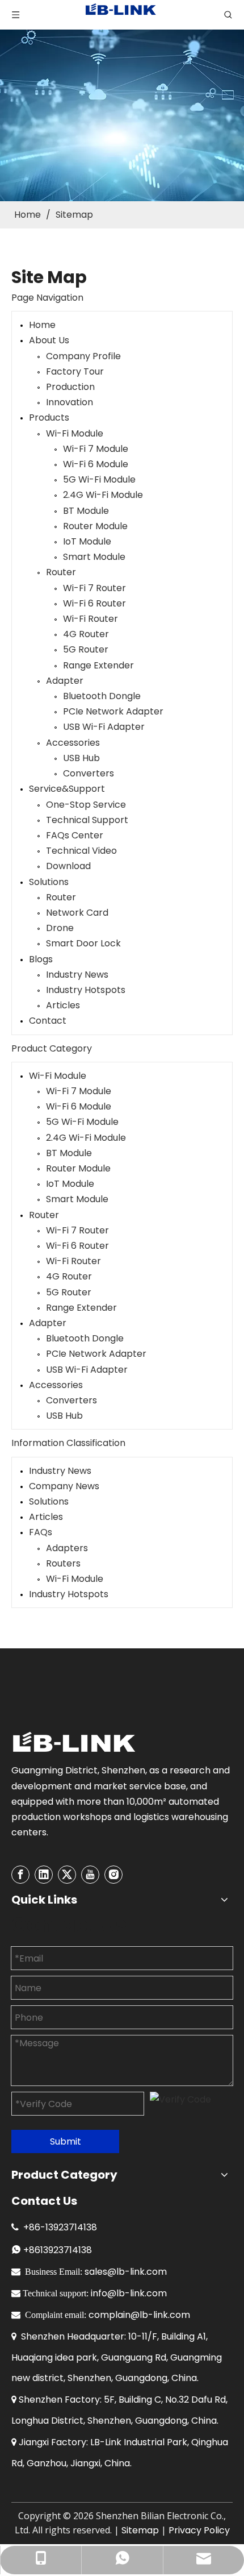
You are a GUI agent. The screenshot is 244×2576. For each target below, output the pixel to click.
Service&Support (67, 789)
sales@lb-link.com (126, 2272)
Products (49, 417)
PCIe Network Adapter (113, 711)
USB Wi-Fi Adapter (104, 727)
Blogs (41, 959)
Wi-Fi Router (91, 619)
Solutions (49, 882)
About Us (49, 340)
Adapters (67, 1548)
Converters (89, 773)
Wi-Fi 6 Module (96, 464)
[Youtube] (90, 1875)
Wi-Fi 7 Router (94, 588)
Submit (66, 2141)
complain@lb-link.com (139, 2315)
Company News (64, 1486)
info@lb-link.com (129, 2293)
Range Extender (98, 665)
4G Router (86, 634)
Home (42, 325)
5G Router (86, 649)
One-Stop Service (86, 805)
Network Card (77, 913)
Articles (63, 1005)
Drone (60, 928)
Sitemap (140, 2530)
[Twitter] (67, 1875)
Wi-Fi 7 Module (96, 449)
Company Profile (83, 356)
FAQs (41, 1532)
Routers (63, 1563)
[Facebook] (20, 1875)
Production (70, 387)
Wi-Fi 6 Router (94, 603)
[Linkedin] (44, 1875)
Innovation (70, 402)
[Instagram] (113, 1875)
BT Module (86, 511)
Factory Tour (75, 371)
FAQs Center (75, 835)
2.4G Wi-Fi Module (103, 495)
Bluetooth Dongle (102, 696)
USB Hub (81, 758)
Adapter (65, 681)
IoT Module (87, 541)
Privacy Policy (199, 2530)
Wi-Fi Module (75, 433)
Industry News (77, 975)
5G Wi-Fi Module (99, 479)
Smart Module (94, 557)
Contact (48, 1021)
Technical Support (87, 820)
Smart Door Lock (83, 943)
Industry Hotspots (86, 990)
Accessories (73, 743)
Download (68, 866)
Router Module (95, 526)
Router (61, 572)
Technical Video (81, 851)
